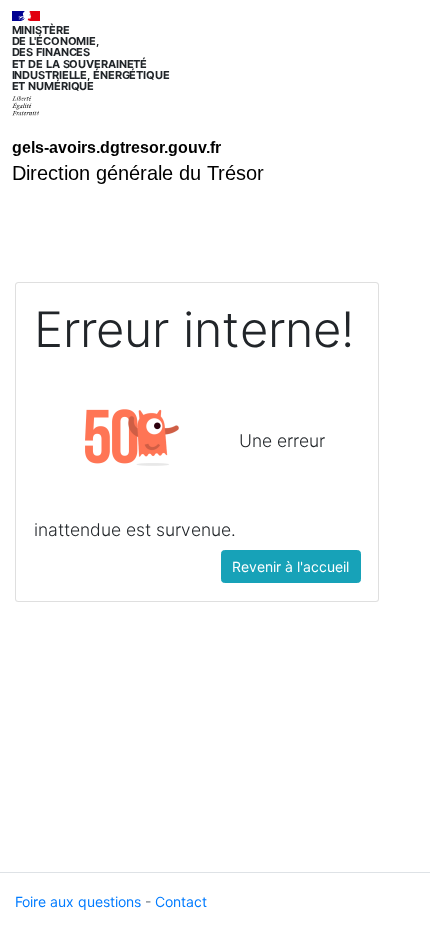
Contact (181, 901)
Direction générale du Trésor (138, 173)
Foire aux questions (78, 901)
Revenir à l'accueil (290, 566)
